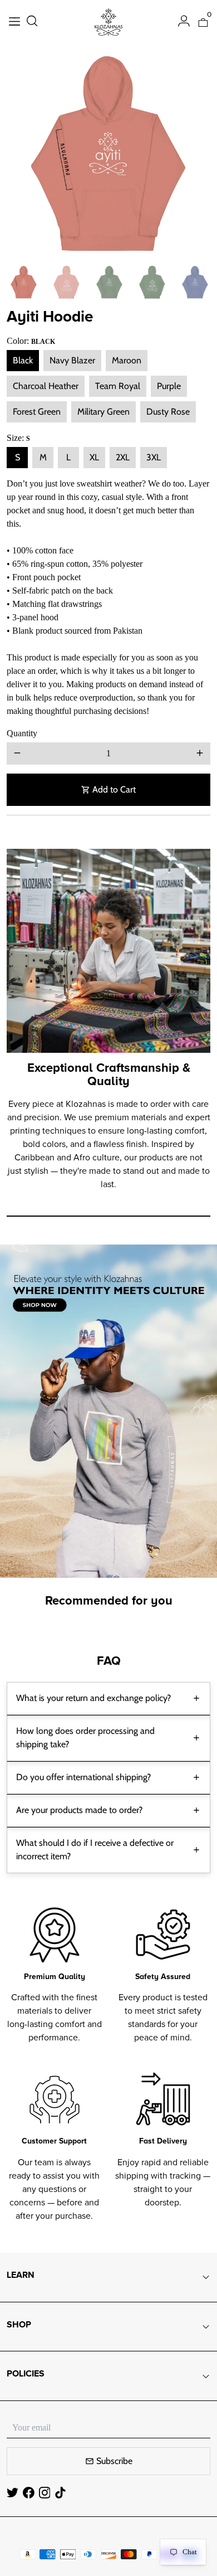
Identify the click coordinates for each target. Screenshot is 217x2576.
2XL (123, 457)
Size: (18, 438)
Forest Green (37, 412)
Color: (31, 341)
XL (94, 457)
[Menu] (14, 23)
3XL (154, 457)
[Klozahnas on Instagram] (45, 2493)
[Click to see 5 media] (195, 282)
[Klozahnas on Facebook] (29, 2493)
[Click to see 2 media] (66, 282)
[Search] (32, 22)
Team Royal (118, 386)
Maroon (127, 360)
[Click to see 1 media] (24, 282)
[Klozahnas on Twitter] (13, 2493)
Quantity (22, 733)
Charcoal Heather (46, 386)
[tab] (108, 1698)
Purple (169, 386)
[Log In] (184, 22)
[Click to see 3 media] (109, 282)
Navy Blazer (72, 360)
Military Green (103, 412)
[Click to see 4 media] (152, 282)
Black (23, 360)
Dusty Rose (168, 412)
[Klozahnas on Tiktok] (60, 2493)
